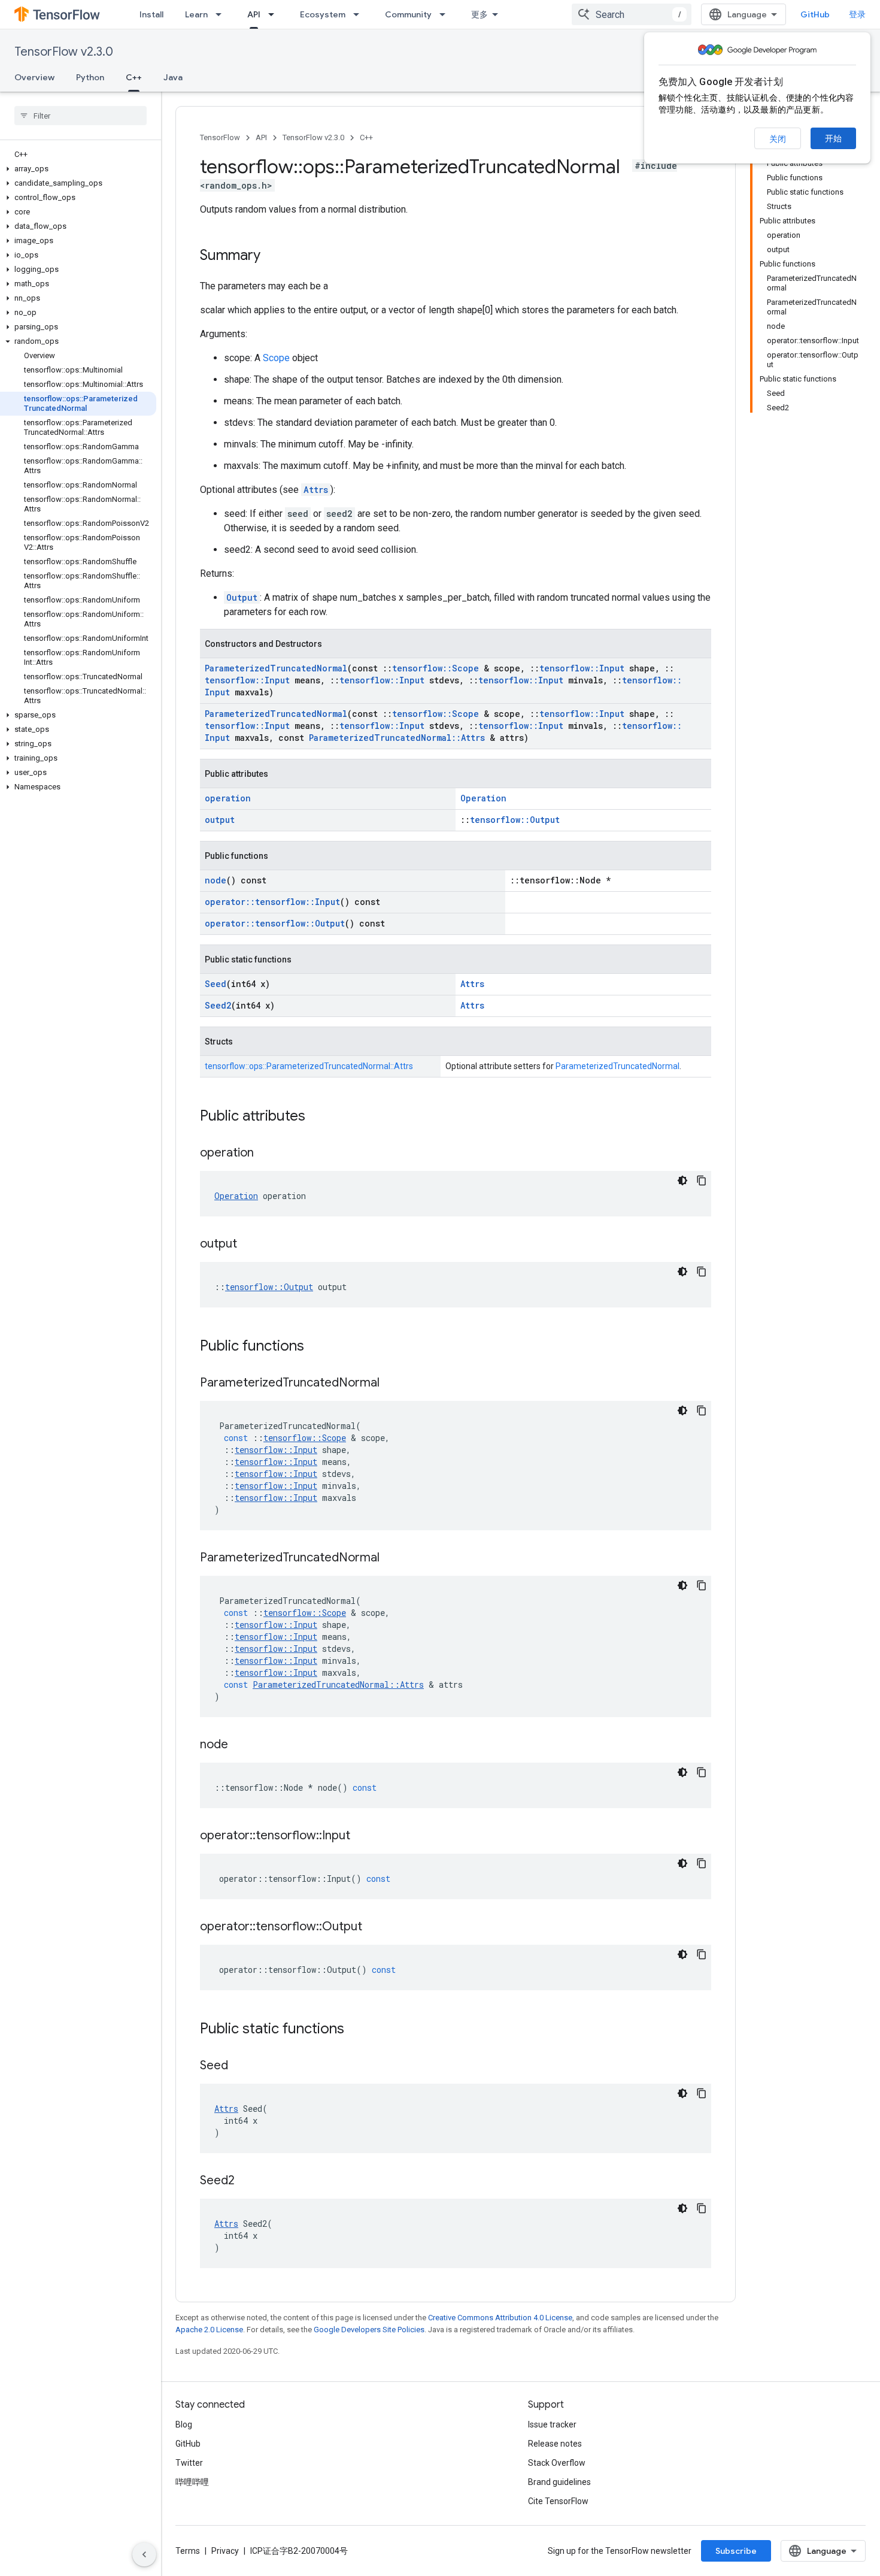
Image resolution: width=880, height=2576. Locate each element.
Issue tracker (552, 2424)
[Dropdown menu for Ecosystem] (360, 14)
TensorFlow (220, 137)
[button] (78, 169)
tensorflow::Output (515, 820)
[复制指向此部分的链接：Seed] (240, 2066)
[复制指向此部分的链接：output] (249, 1245)
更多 (480, 14)
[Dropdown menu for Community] (446, 14)
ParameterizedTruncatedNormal (276, 668)
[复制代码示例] (702, 1180)
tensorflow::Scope (436, 668)
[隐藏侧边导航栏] (144, 2554)
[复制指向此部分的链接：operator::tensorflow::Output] (374, 1927)
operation (228, 798)
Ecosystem (323, 14)
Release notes (555, 2444)
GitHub (815, 14)
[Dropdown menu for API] (275, 14)
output (220, 820)
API (254, 14)
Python (90, 77)
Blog (184, 2424)
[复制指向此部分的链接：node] (240, 1745)
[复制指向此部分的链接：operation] (266, 1154)
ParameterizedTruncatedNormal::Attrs (397, 738)
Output (242, 597)
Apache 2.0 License (209, 2330)
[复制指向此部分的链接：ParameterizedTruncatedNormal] (392, 1384)
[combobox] (632, 14)
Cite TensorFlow (558, 2501)
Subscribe (736, 2551)
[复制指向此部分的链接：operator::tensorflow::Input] (362, 1836)
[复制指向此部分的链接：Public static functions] (356, 2030)
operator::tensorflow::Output (275, 923)
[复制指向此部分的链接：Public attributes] (317, 1117)
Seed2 (218, 1005)
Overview (34, 77)
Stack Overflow (557, 2463)
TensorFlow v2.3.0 (64, 52)
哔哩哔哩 (192, 2482)
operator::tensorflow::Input (272, 902)
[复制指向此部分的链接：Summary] (272, 256)
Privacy (225, 2551)
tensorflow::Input (582, 668)
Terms (188, 2551)
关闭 (778, 139)
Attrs (316, 490)
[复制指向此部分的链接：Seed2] (247, 2181)
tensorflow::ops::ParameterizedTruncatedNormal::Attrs (309, 1066)
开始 (833, 138)
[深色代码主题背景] (682, 1180)
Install (151, 14)
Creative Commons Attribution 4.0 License (500, 2318)
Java (173, 77)
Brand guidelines (559, 2482)
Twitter (189, 2463)
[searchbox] (81, 116)
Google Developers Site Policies (369, 2330)
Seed (216, 984)
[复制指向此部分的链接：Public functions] (316, 1347)
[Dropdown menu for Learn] (222, 14)
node (216, 880)
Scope (276, 358)
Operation (483, 798)
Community (408, 14)
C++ (134, 77)
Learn (196, 14)
